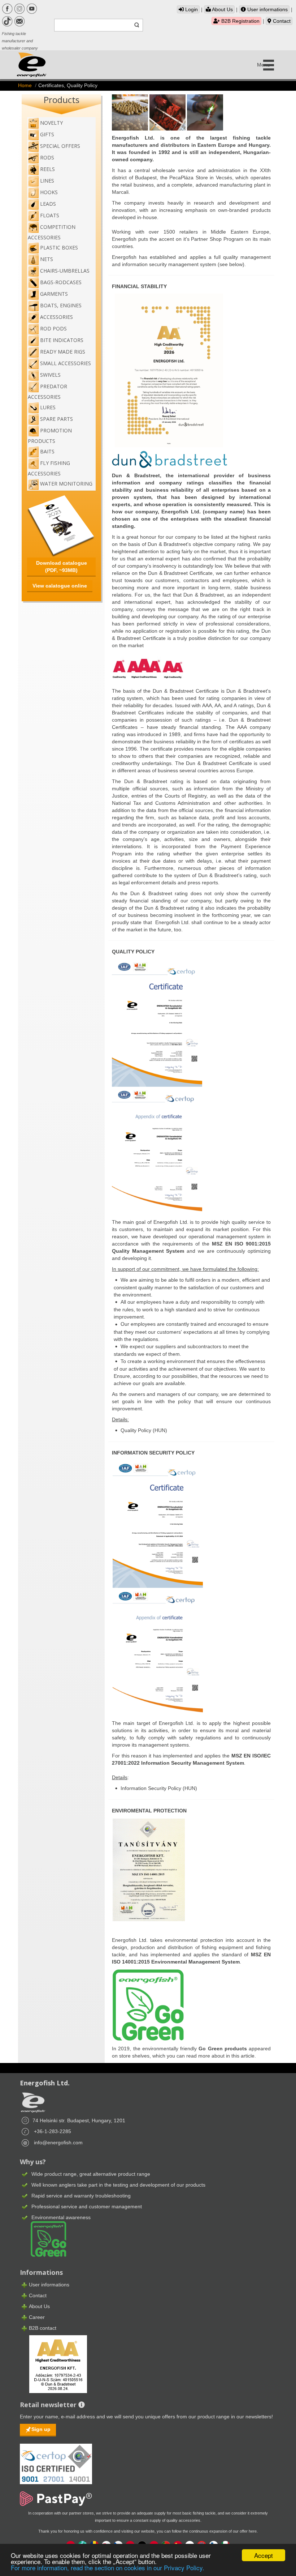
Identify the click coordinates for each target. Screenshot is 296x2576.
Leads (48, 204)
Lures (48, 407)
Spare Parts (56, 419)
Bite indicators (62, 340)
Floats (50, 215)
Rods (47, 157)
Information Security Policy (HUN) (159, 1788)
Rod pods (53, 328)
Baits (47, 451)
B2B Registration (240, 21)
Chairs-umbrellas (65, 271)
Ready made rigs (63, 352)
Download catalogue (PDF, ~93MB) (62, 567)
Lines (47, 181)
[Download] (157, 1022)
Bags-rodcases (61, 282)
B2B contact (43, 2328)
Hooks (49, 192)
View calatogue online (60, 586)
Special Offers (60, 146)
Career (37, 2317)
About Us (222, 9)
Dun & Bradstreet (136, 475)
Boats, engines (61, 305)
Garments (54, 294)
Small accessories (66, 363)
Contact (281, 21)
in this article (240, 2056)
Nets (47, 259)
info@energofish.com (58, 2143)
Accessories (56, 317)
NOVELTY (51, 123)
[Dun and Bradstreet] (53, 2363)
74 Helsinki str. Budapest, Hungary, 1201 (79, 2120)
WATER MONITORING (66, 484)
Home (25, 85)
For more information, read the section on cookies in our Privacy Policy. (108, 2568)
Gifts (47, 134)
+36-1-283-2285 (53, 2131)
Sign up (41, 2429)
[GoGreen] (44, 2239)
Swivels (50, 375)
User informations (267, 9)
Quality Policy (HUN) (144, 1430)
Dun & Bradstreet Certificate (186, 691)
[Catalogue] (61, 525)
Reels (47, 169)
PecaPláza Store (189, 178)
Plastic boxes (59, 247)
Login (191, 9)
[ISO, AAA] (56, 2460)
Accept (264, 2555)
